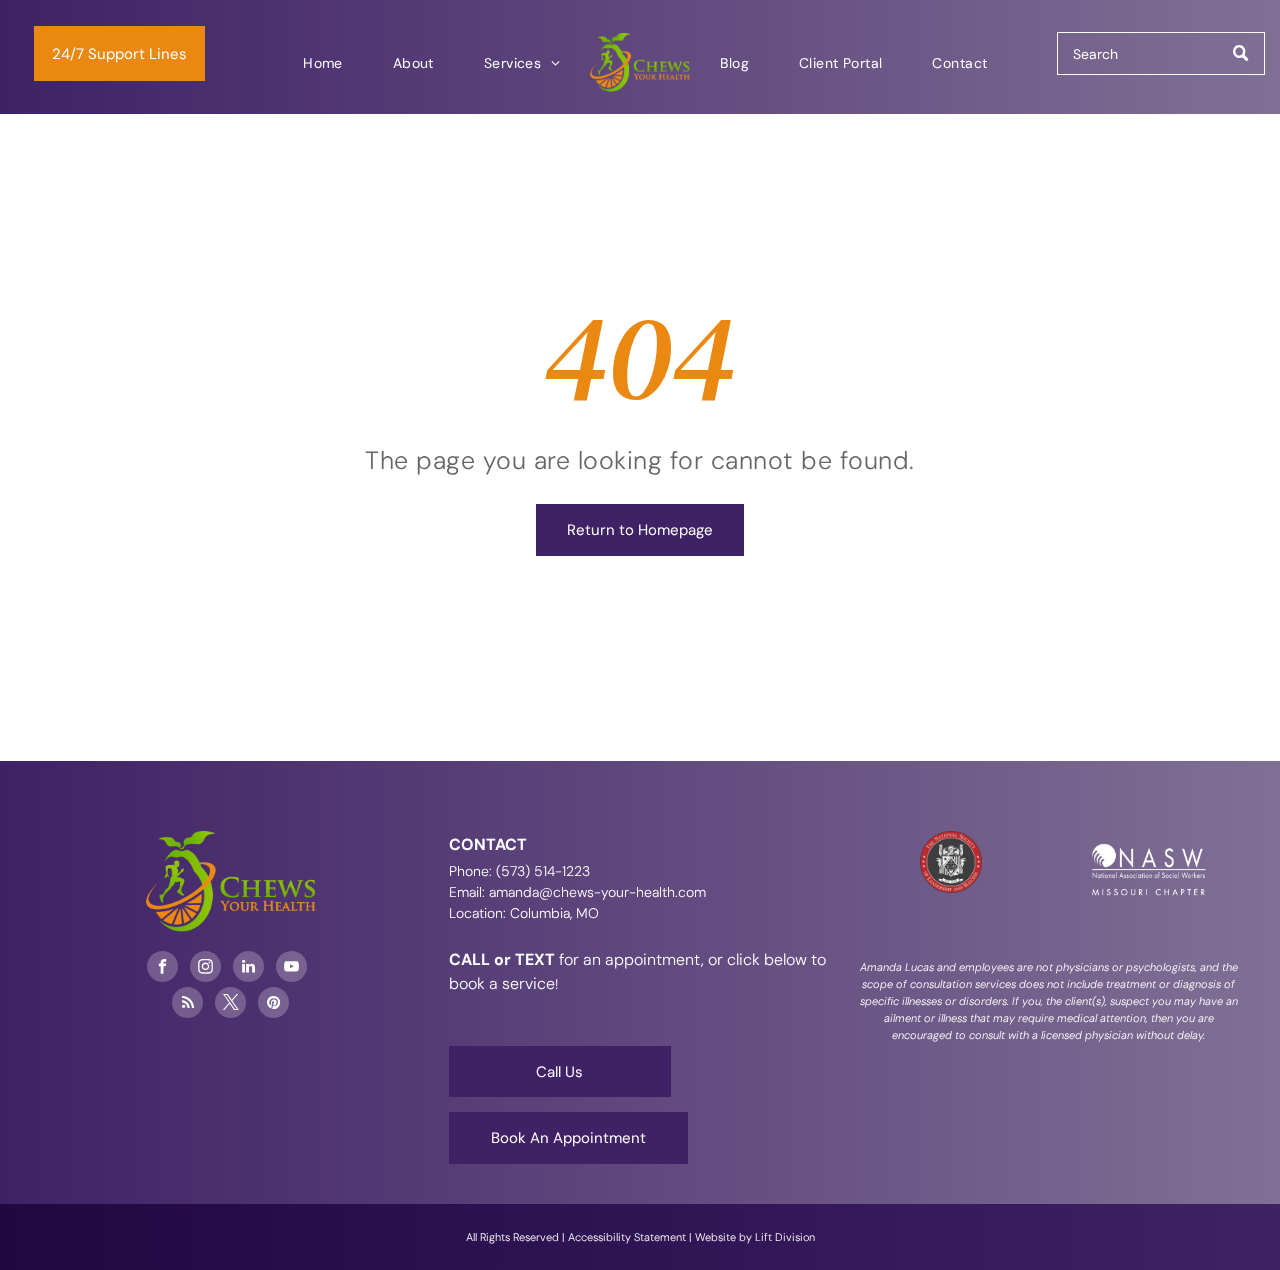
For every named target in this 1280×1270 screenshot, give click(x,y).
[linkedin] (248, 969)
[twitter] (230, 1005)
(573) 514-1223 (543, 871)
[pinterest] (273, 1005)
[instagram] (205, 969)
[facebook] (162, 969)
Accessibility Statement (627, 1237)
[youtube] (291, 969)
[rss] (187, 1005)
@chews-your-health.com (622, 892)
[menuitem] (323, 63)
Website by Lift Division (755, 1237)
